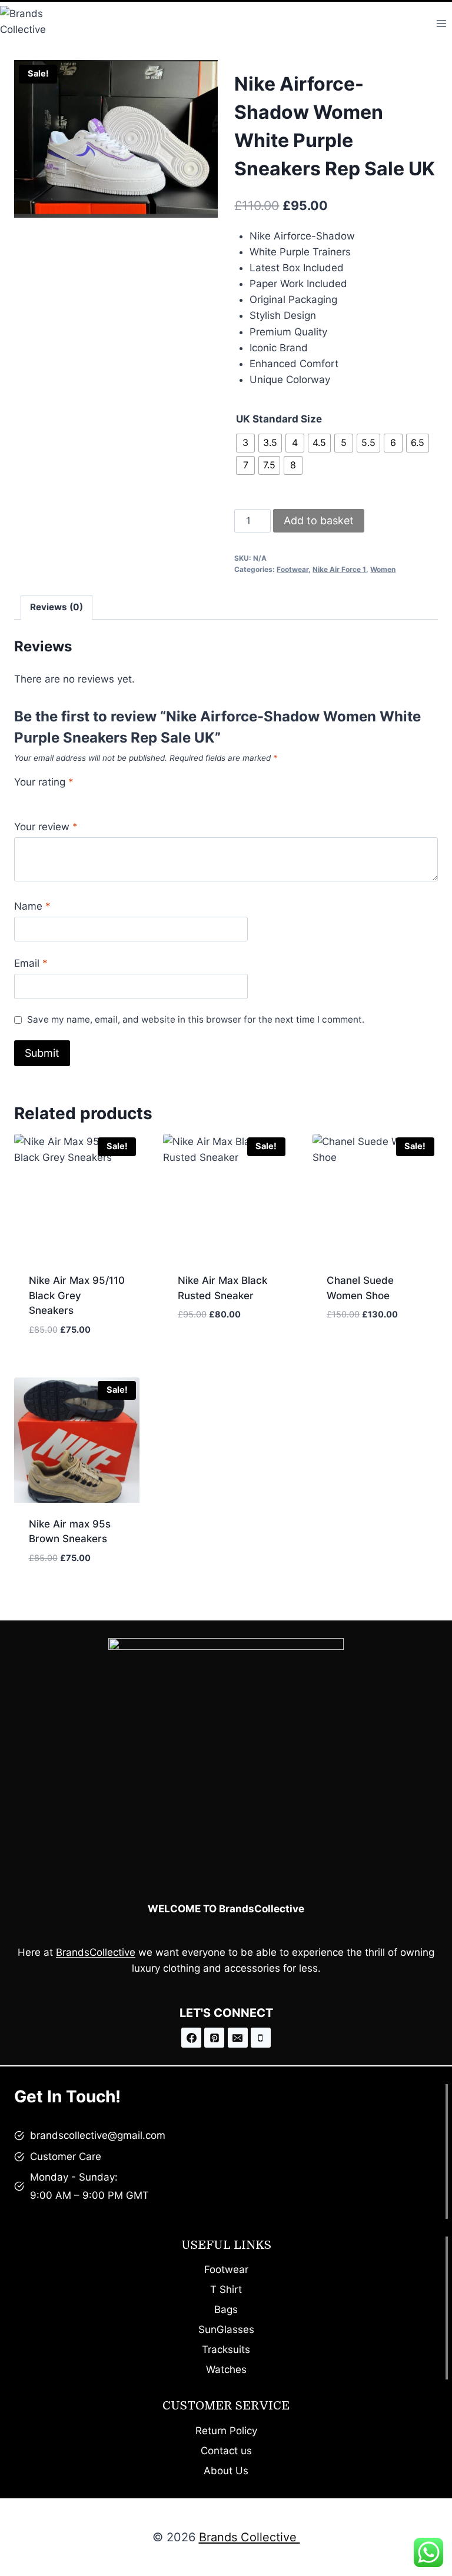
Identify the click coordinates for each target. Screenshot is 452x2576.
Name (32, 906)
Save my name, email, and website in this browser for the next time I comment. (196, 1019)
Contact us (226, 2451)
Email (31, 963)
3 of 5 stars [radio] (45, 798)
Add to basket (319, 520)
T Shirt (226, 2289)
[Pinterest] (214, 2038)
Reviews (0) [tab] (56, 607)
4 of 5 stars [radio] (58, 798)
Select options (215, 1350)
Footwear (293, 569)
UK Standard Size (279, 419)
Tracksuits (226, 2349)
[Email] (238, 2038)
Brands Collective (250, 2537)
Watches (226, 2369)
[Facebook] (191, 2038)
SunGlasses (226, 2329)
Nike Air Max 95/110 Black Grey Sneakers (77, 1295)
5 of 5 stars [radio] (71, 798)
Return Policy (226, 2431)
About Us (226, 2471)
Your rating (44, 782)
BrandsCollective (96, 1952)
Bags (226, 2309)
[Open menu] (441, 23)
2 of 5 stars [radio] (32, 798)
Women (383, 569)
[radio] (245, 443)
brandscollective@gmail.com (98, 2135)
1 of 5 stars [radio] (19, 798)
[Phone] (261, 2038)
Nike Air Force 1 (339, 569)
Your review (46, 827)
